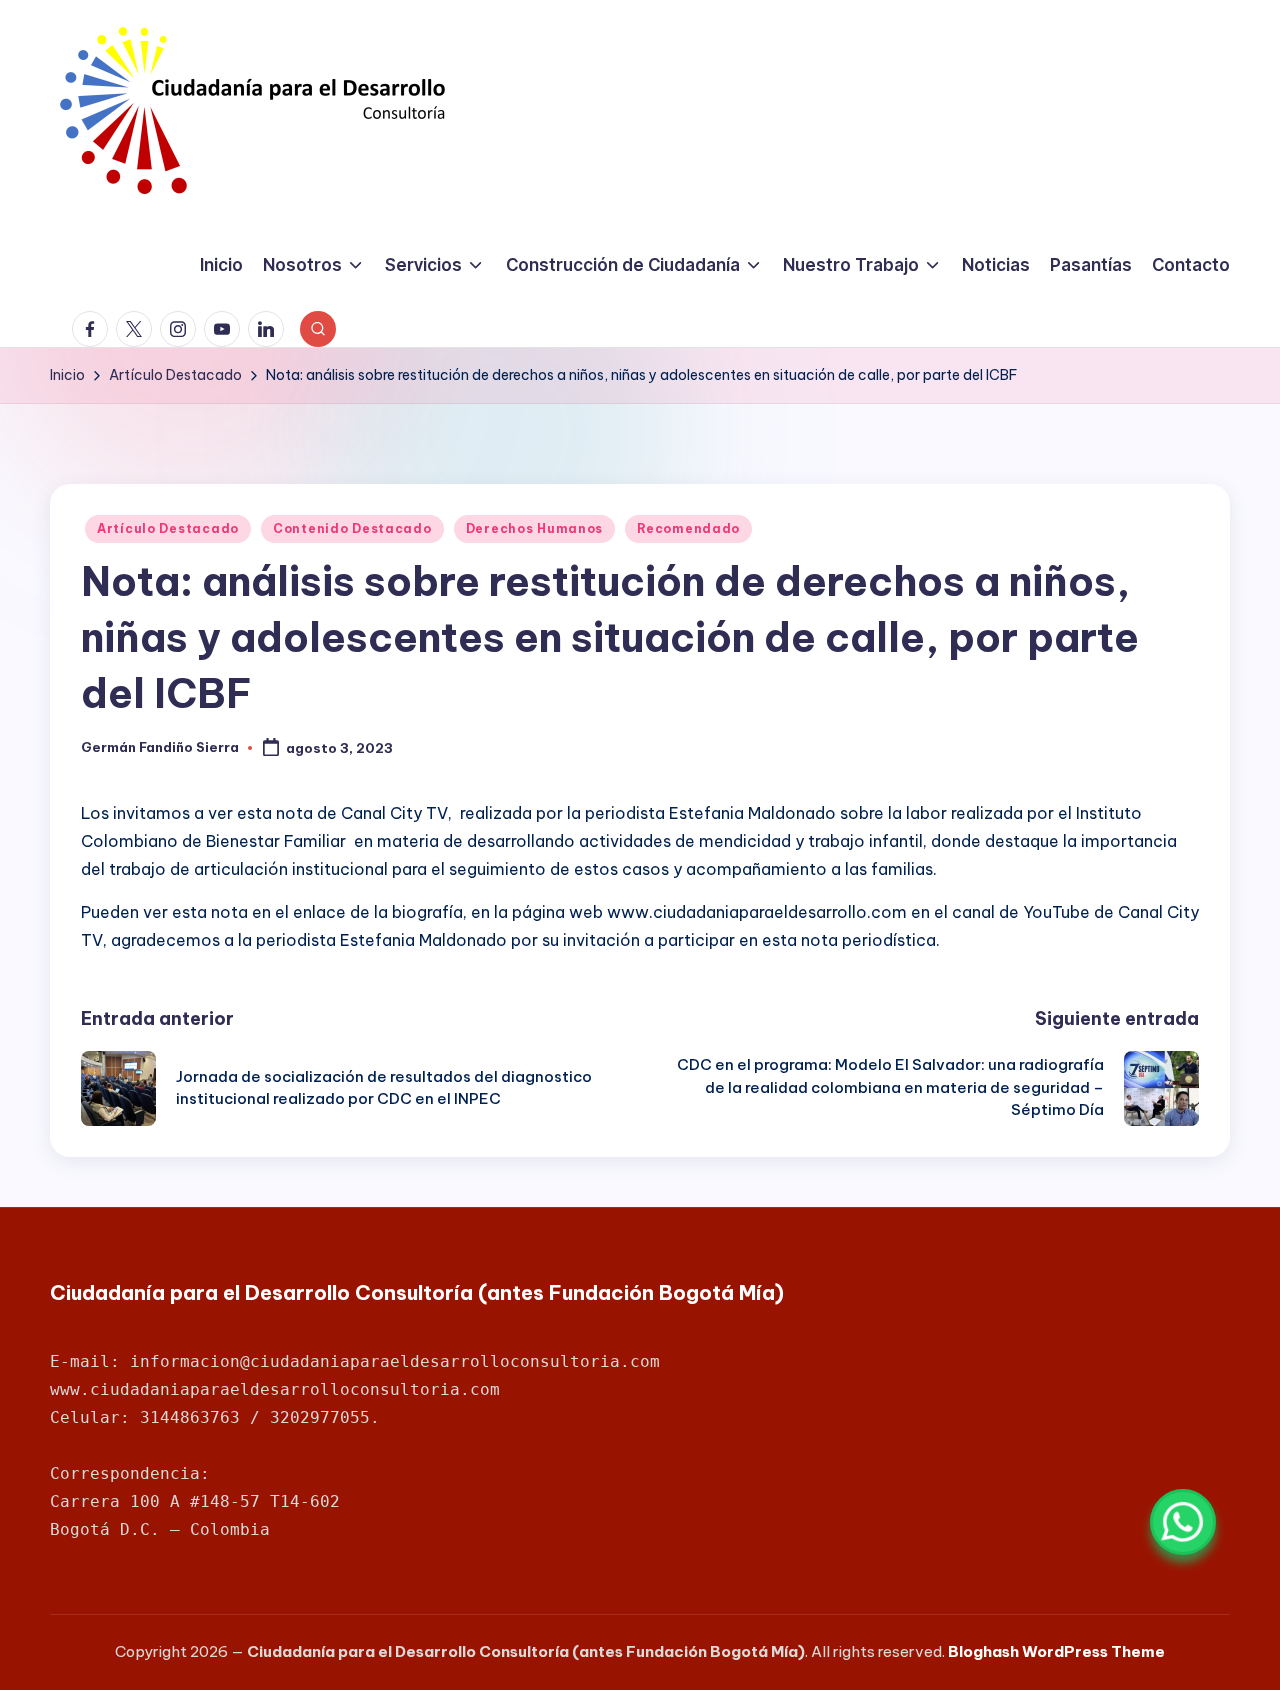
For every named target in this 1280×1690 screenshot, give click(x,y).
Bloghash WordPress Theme (1056, 1651)
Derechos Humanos (535, 528)
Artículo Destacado (168, 528)
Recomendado (688, 528)
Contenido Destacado (352, 528)
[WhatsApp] (1183, 1522)
